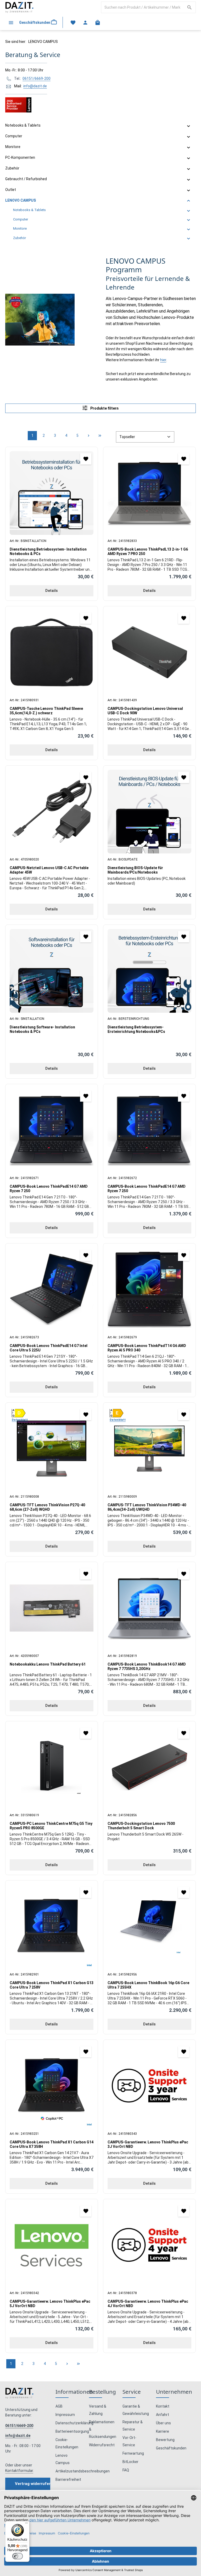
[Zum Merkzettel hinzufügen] (86, 459)
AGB (59, 2406)
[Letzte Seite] (100, 436)
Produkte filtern (104, 408)
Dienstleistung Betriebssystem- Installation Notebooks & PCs (48, 552)
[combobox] (142, 7)
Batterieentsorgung (72, 2431)
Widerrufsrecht (102, 2445)
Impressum (65, 2415)
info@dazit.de (35, 86)
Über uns (163, 2423)
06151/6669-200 (37, 78)
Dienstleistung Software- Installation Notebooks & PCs (42, 1029)
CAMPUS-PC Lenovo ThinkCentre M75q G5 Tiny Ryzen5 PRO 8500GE (51, 1826)
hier (163, 360)
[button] (189, 126)
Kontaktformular (19, 2471)
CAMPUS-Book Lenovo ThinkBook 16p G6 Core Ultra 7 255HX (148, 1985)
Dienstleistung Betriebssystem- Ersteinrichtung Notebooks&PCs (136, 1029)
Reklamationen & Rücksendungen (103, 2429)
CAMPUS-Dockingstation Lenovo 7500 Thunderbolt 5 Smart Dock (141, 1826)
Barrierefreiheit (68, 2479)
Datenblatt (20, 1420)
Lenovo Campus (63, 2459)
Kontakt (163, 2406)
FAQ (126, 2470)
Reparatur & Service (133, 2426)
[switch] (18, 2556)
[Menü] (11, 22)
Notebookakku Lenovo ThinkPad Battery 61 (48, 1664)
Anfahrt (163, 2415)
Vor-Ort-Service (129, 2441)
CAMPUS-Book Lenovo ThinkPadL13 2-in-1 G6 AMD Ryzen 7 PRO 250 (148, 552)
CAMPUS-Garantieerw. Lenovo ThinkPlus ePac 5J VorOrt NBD (50, 2304)
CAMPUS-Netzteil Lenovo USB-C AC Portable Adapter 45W (49, 870)
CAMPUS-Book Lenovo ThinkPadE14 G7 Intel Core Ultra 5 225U (49, 1348)
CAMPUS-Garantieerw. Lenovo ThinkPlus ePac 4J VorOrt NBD (148, 2304)
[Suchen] (190, 7)
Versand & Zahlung (98, 2410)
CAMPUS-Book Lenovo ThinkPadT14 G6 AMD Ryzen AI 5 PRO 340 (147, 1348)
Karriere (163, 2431)
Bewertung (165, 2440)
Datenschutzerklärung (74, 2423)
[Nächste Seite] (89, 436)
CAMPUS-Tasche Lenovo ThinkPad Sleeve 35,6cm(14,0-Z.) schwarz (46, 711)
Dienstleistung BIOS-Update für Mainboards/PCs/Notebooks (135, 870)
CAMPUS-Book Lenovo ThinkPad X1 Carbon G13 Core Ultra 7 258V (52, 1985)
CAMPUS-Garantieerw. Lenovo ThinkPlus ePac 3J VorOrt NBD (148, 2144)
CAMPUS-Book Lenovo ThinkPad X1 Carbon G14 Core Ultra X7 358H (52, 2144)
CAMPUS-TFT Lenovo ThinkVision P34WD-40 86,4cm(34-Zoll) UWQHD (147, 1507)
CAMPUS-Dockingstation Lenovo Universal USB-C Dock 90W (145, 711)
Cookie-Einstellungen (67, 2443)
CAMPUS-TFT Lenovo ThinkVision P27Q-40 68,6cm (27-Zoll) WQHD (47, 1507)
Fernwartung (133, 2453)
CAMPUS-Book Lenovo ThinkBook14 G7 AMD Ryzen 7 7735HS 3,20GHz (147, 1667)
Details (52, 591)
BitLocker (130, 2462)
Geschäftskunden (171, 2448)
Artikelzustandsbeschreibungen (83, 2471)
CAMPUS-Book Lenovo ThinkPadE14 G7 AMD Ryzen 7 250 (49, 1189)
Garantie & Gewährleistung (136, 2410)
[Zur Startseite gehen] (19, 7)
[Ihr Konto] (85, 22)
